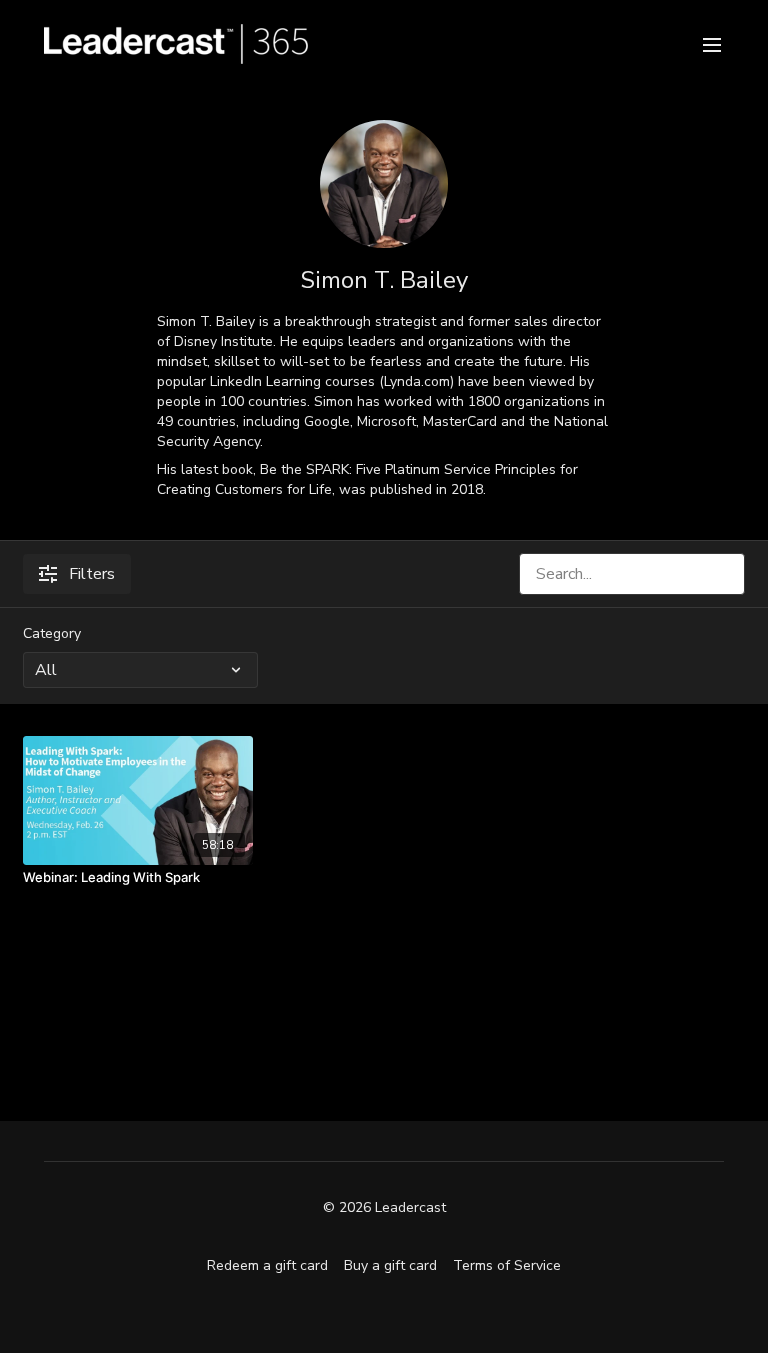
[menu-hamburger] (712, 43)
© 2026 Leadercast (384, 1208)
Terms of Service (507, 1265)
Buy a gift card (390, 1265)
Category (52, 633)
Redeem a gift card (267, 1265)
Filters (92, 574)
